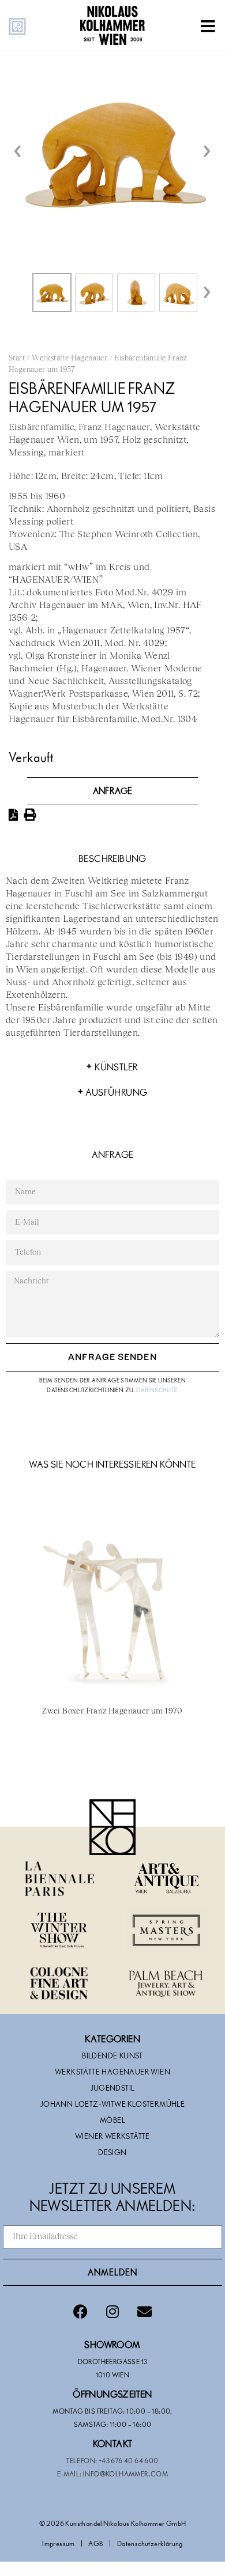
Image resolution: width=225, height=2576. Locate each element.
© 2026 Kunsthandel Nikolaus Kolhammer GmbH (113, 2523)
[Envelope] (144, 2312)
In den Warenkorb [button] (112, 1761)
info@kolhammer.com (125, 2474)
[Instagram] (112, 2312)
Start (17, 358)
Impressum (59, 2543)
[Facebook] (81, 2312)
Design (112, 2152)
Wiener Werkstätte (112, 2136)
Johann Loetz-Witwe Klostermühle (112, 2104)
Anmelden (112, 2272)
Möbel (112, 2120)
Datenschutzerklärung (150, 2543)
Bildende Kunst (112, 2056)
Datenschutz (157, 1390)
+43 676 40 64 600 (129, 2460)
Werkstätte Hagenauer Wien (112, 2072)
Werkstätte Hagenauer (70, 358)
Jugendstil (113, 2088)
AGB (96, 2543)
